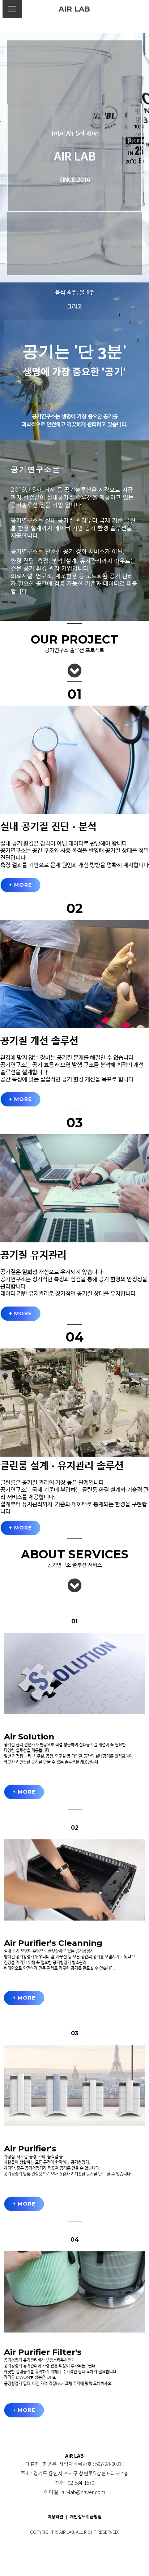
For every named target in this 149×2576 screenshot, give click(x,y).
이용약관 (56, 2517)
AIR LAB (74, 9)
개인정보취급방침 (86, 2517)
